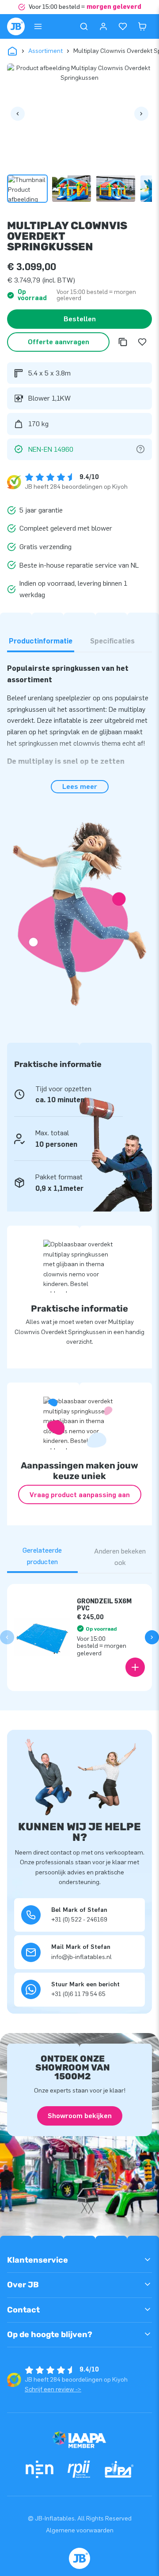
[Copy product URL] (123, 342)
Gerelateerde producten (42, 1556)
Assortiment (45, 51)
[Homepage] (16, 26)
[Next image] (141, 114)
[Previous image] (18, 114)
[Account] (103, 26)
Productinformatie (41, 641)
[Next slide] (152, 1637)
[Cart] (142, 26)
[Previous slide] (7, 1637)
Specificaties (112, 641)
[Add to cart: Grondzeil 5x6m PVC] (135, 1667)
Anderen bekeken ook (120, 1557)
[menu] (38, 26)
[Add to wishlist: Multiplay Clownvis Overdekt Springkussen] (142, 342)
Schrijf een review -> (53, 2389)
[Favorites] (123, 26)
